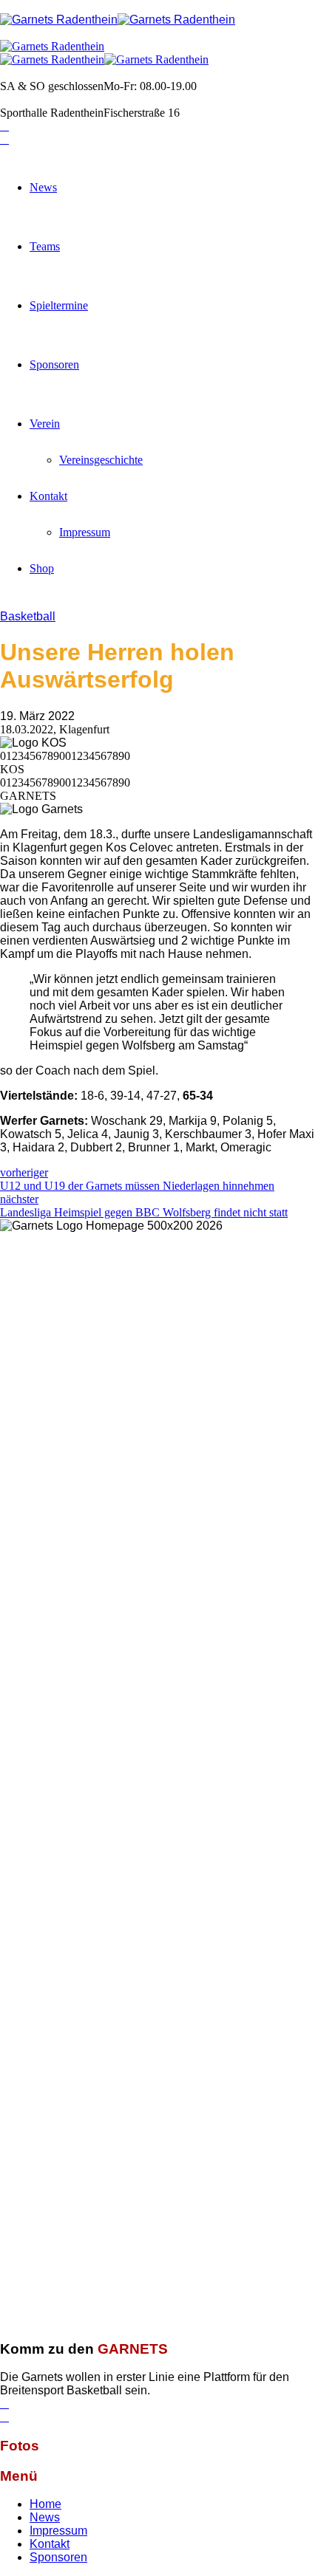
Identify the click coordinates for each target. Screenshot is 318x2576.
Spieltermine (59, 305)
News (43, 187)
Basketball (28, 616)
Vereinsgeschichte (101, 460)
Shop (42, 568)
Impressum (85, 532)
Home (45, 2504)
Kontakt (48, 496)
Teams (45, 246)
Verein (45, 424)
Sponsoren (54, 364)
